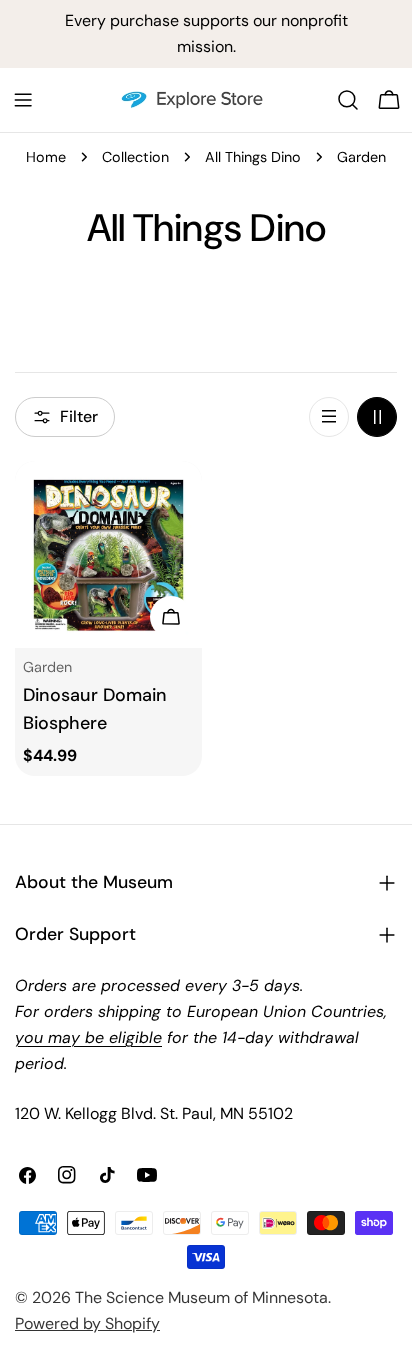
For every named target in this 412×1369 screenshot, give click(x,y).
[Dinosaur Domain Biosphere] (108, 554)
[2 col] (377, 417)
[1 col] (329, 417)
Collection (135, 157)
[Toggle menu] (23, 100)
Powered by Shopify (87, 1323)
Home (46, 157)
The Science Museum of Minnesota (201, 1297)
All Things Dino (253, 157)
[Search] (348, 100)
